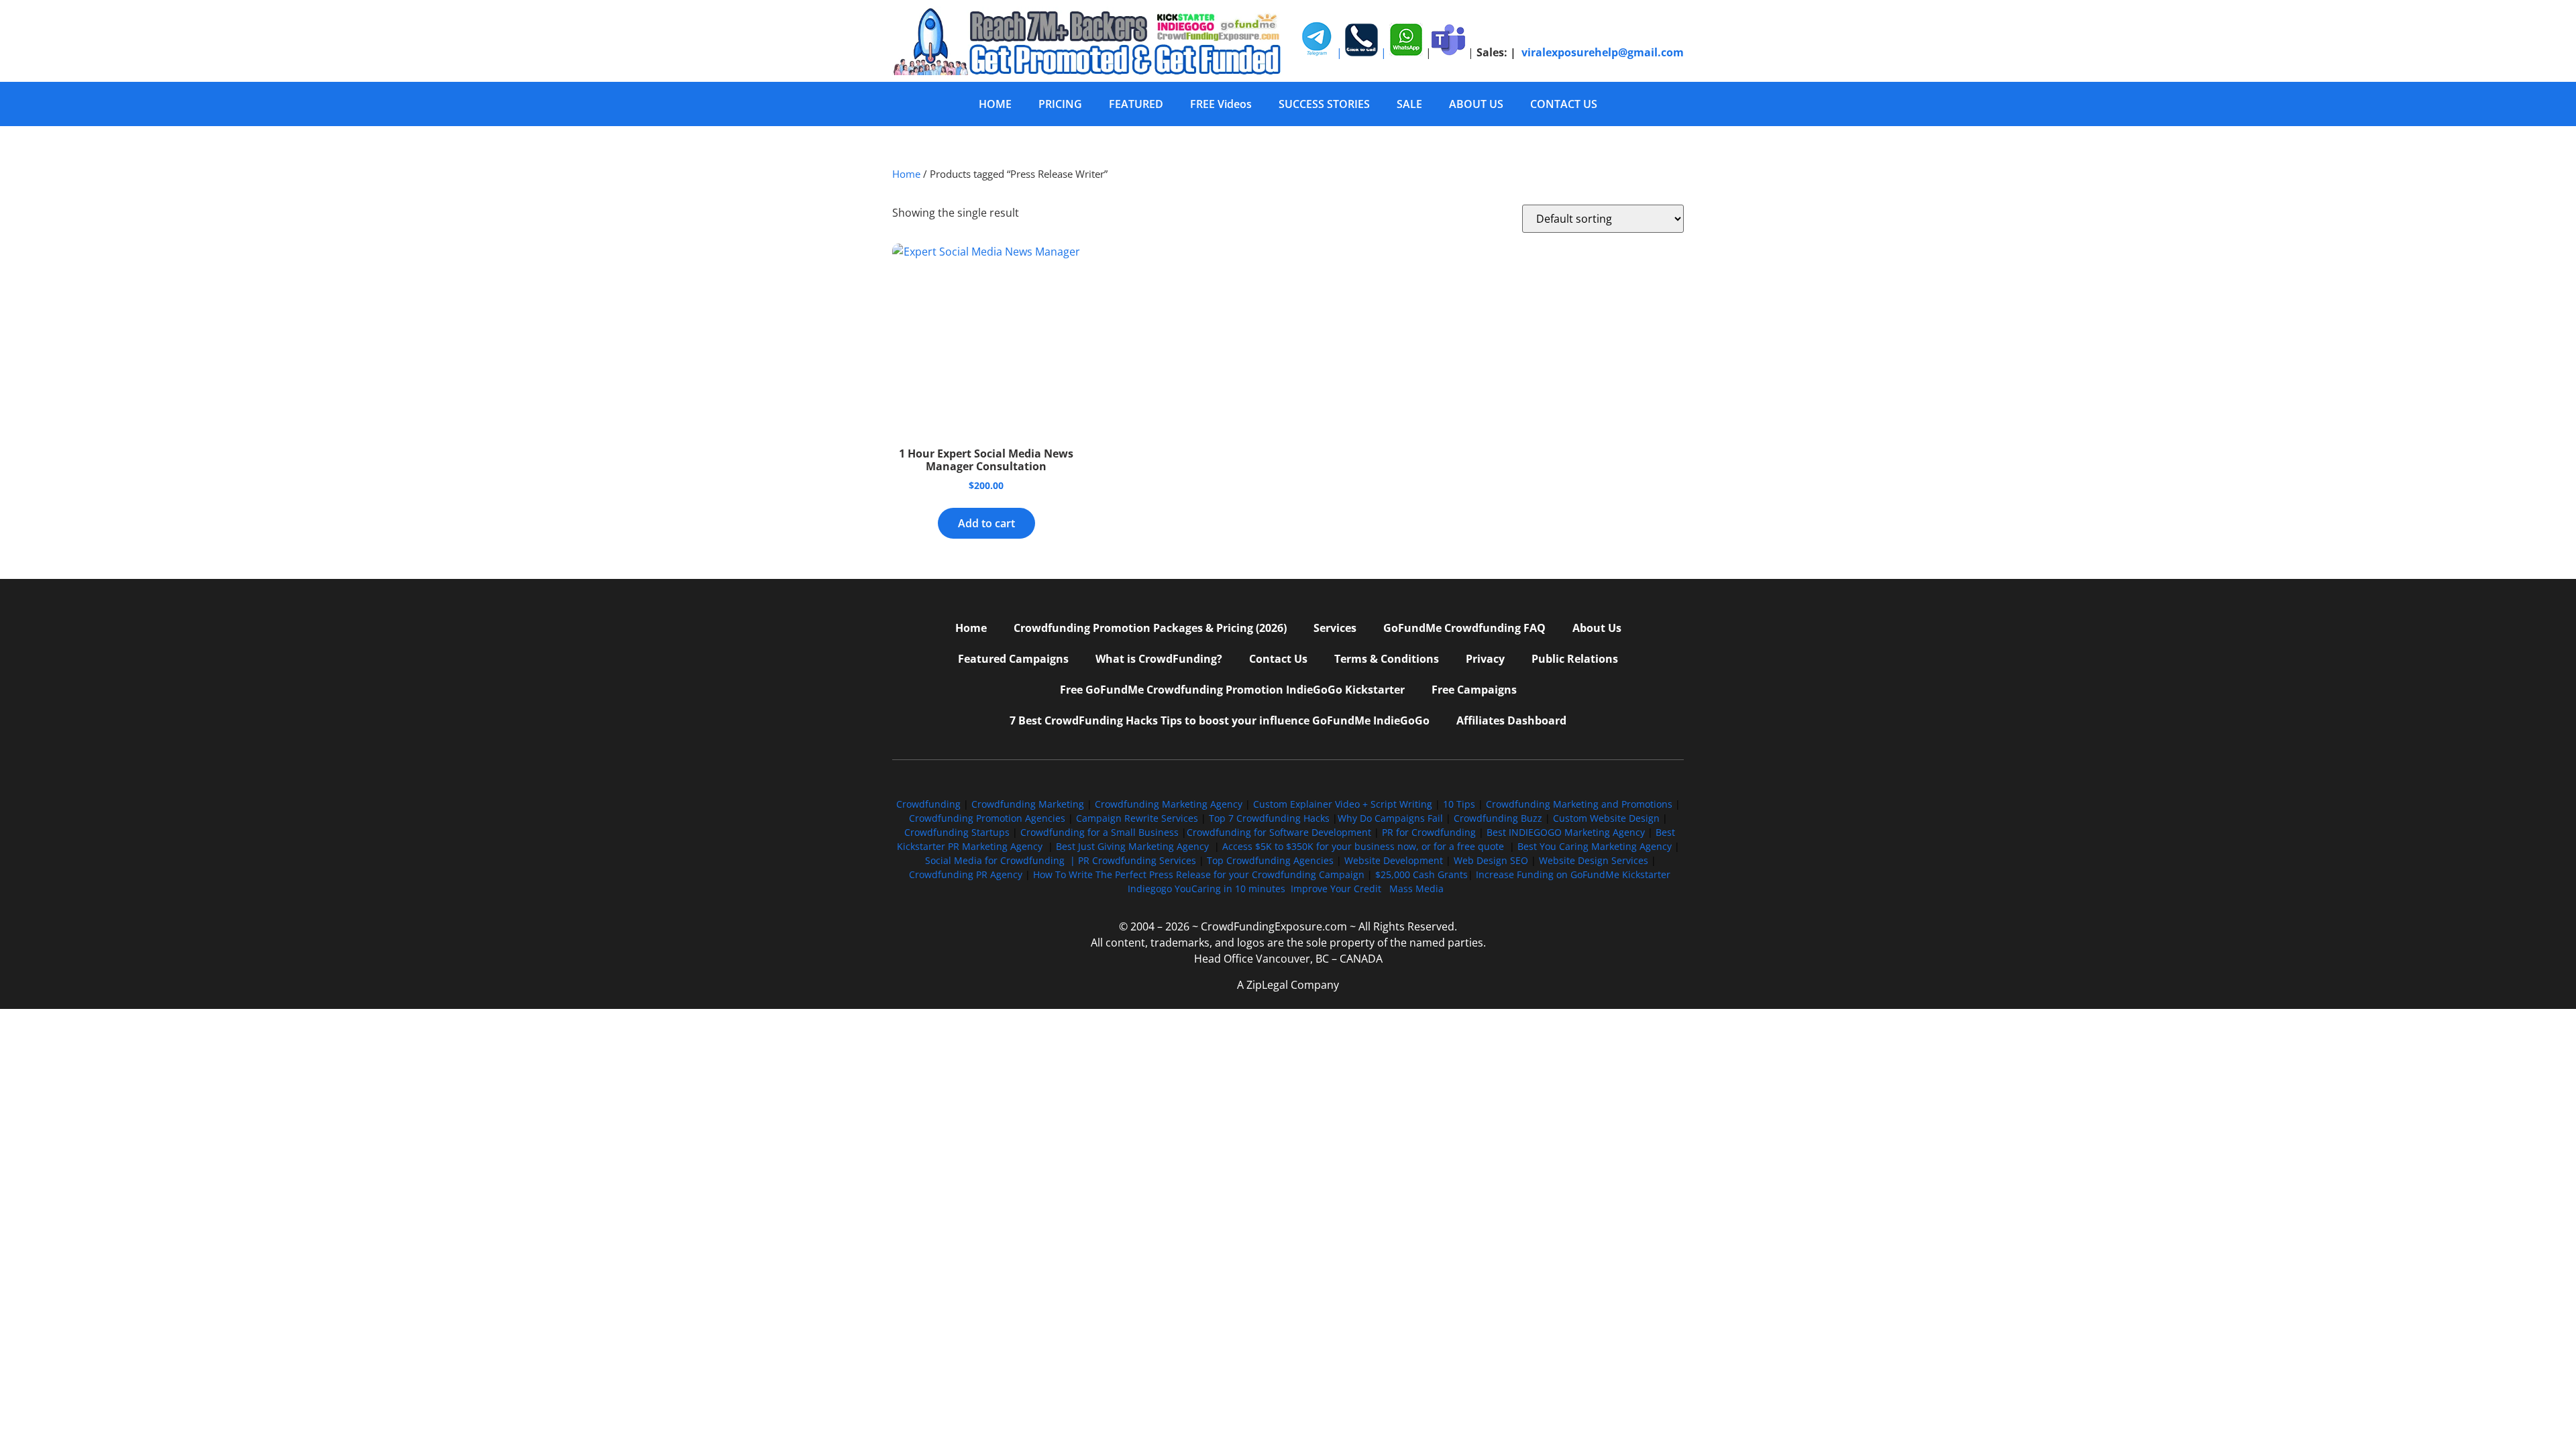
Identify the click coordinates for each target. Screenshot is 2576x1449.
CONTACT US (1564, 104)
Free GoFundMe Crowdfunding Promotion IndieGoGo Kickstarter (1232, 690)
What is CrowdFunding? (1159, 659)
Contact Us (1278, 659)
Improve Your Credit (1337, 889)
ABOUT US (1476, 104)
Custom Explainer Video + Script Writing (1343, 804)
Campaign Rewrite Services (1137, 818)
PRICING (1060, 104)
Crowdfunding (928, 804)
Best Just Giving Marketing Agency (1132, 846)
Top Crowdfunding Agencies (1270, 860)
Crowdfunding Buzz (1498, 818)
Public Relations (1575, 659)
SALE (1409, 104)
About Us (1597, 628)
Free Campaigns (1474, 690)
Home (906, 174)
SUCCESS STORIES (1324, 104)
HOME (995, 104)
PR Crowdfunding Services (1137, 860)
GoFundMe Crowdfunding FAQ (1464, 628)
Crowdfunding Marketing (1029, 804)
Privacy (1485, 659)
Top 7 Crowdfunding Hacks (1269, 818)
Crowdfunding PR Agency (966, 874)
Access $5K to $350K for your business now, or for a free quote (1363, 846)
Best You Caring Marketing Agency (1595, 846)
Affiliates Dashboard (1511, 720)
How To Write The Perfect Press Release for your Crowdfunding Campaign (1199, 874)
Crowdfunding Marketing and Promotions (1579, 804)
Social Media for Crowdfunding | (1002, 860)
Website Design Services (1594, 860)
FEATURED (1136, 104)
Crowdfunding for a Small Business (1099, 832)
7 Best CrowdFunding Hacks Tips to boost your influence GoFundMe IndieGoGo (1220, 720)
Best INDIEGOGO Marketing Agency (1566, 832)
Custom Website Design (1606, 818)
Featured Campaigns (1013, 659)
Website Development (1394, 860)
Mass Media (1416, 889)
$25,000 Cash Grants (1421, 874)
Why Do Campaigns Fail (1390, 818)
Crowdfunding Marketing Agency (1169, 804)
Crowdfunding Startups (957, 832)
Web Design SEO (1491, 860)
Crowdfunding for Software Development (1279, 832)
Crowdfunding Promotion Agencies (987, 818)
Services (1335, 628)
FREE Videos (1221, 104)
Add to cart (986, 523)
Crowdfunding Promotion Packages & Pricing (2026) (1150, 628)
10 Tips (1459, 804)
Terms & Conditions (1387, 659)
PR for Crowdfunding (1429, 832)
